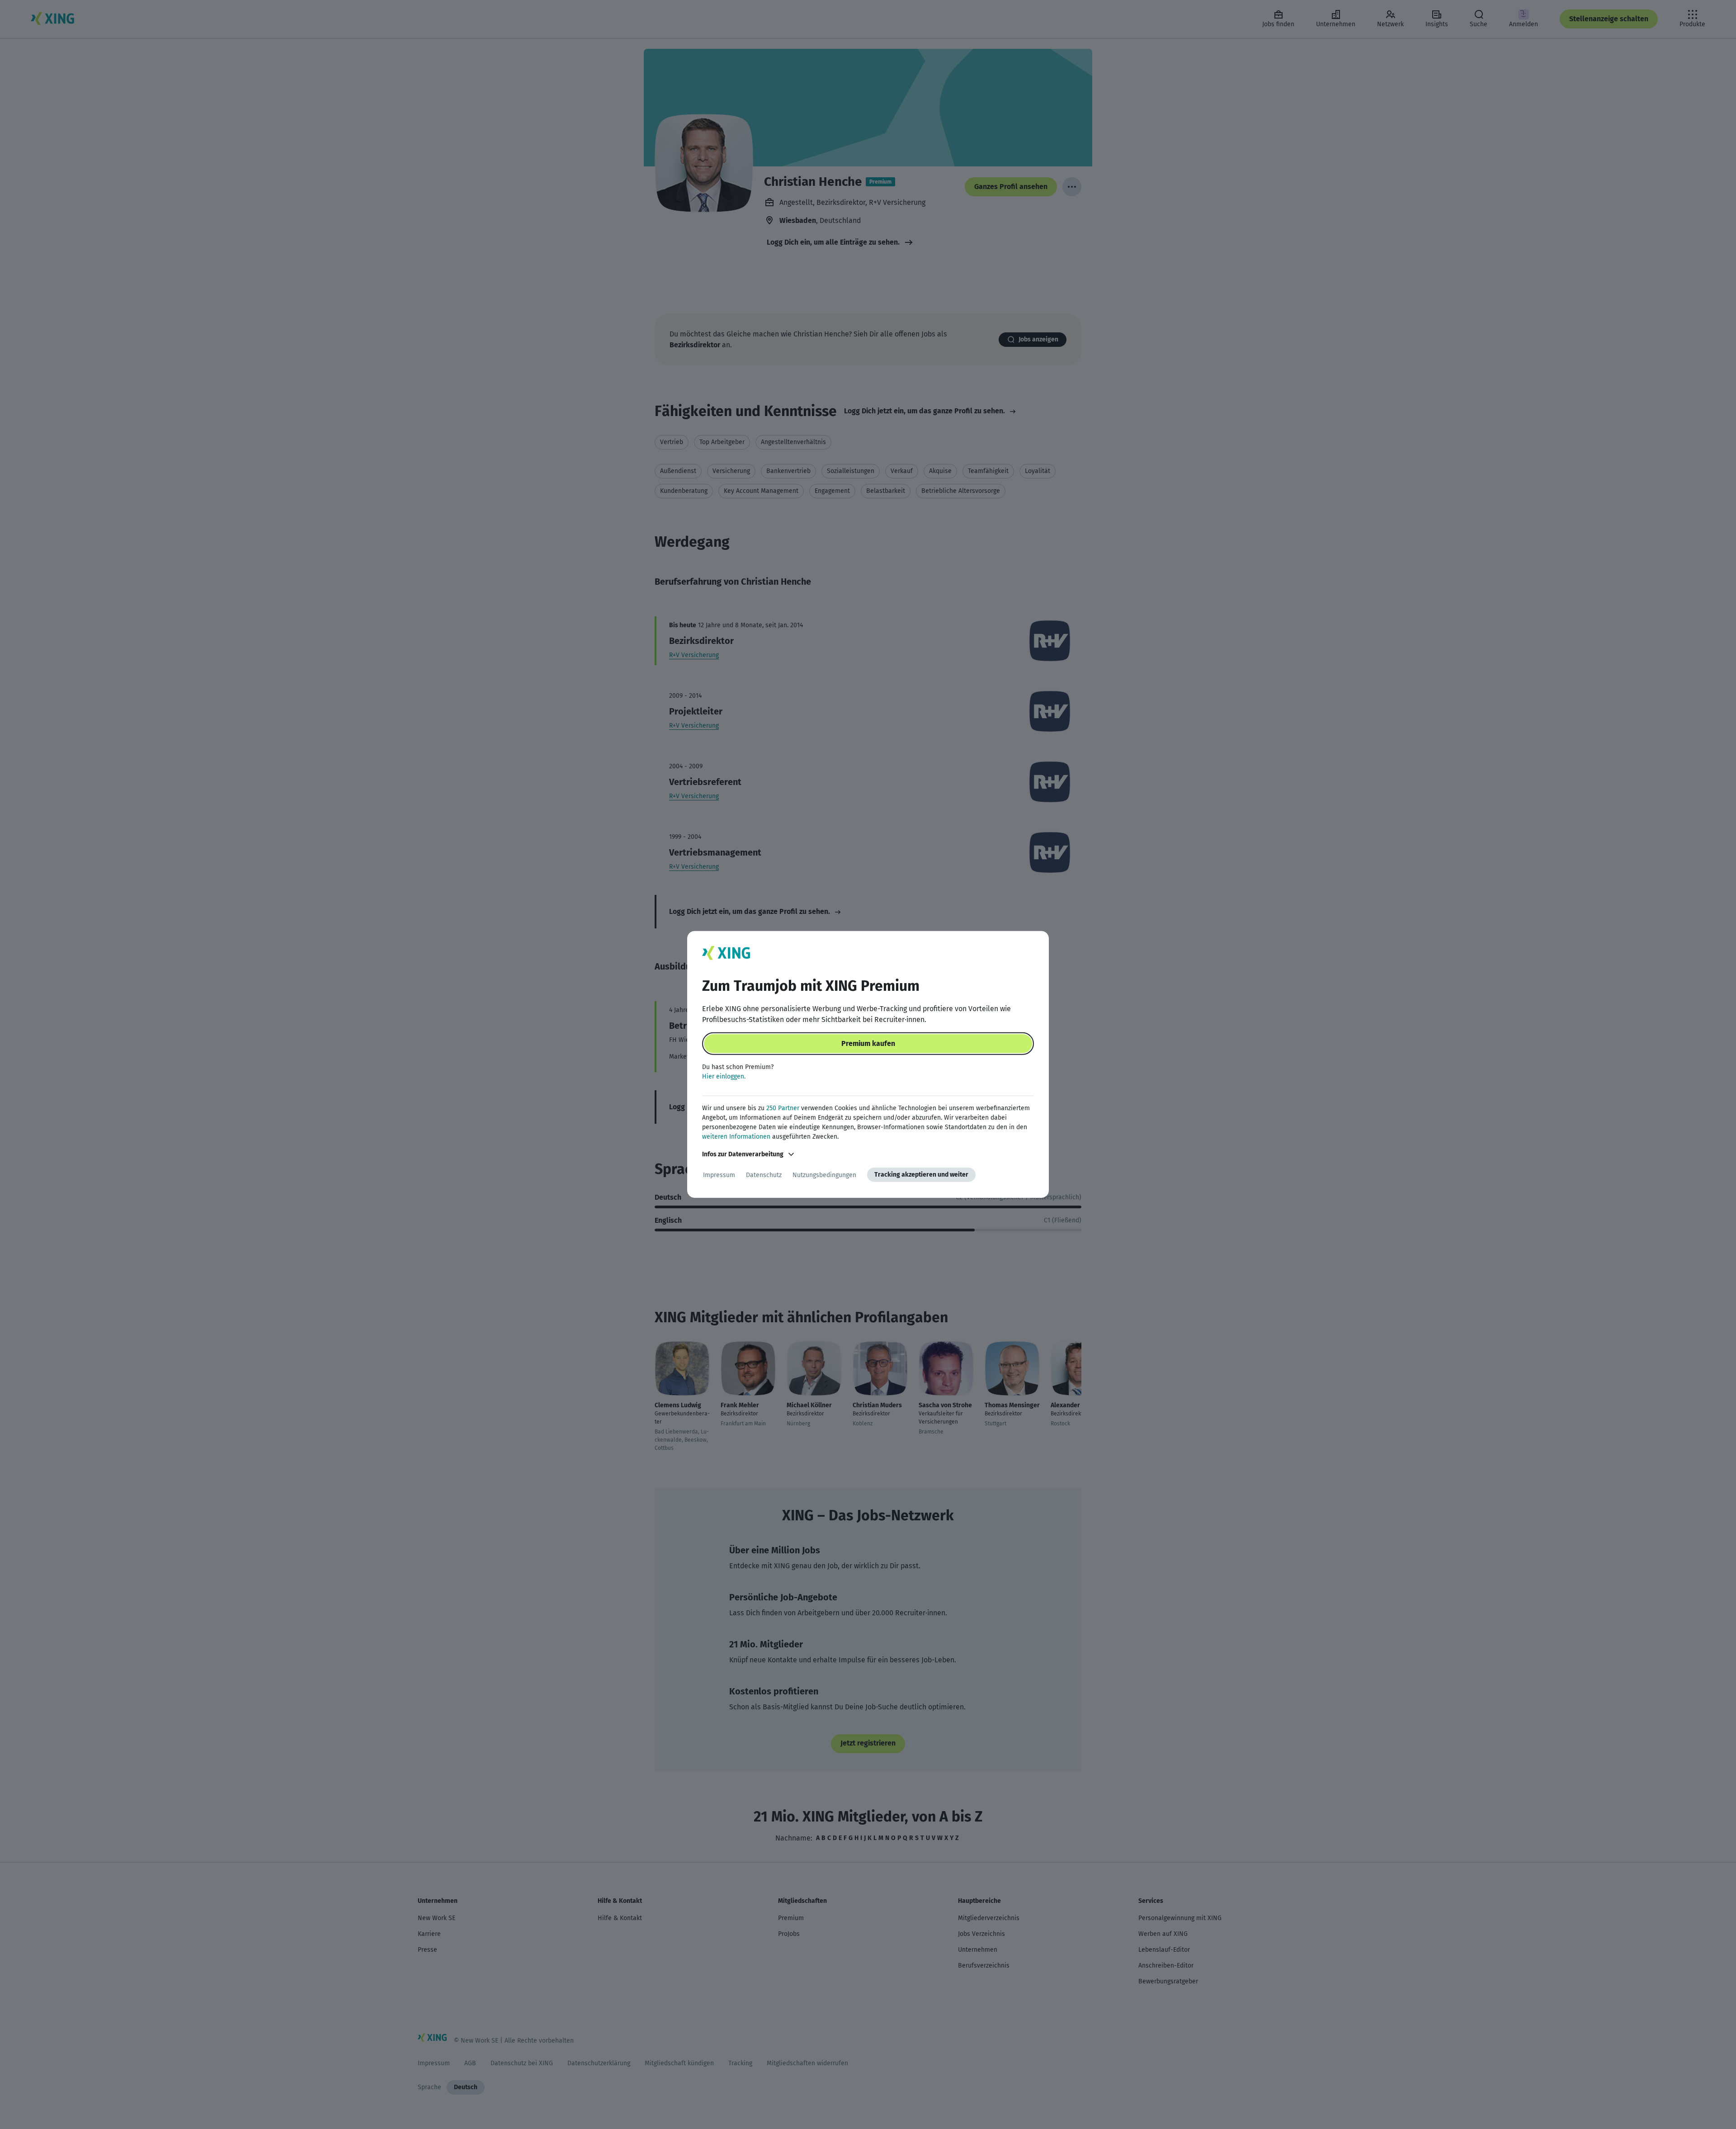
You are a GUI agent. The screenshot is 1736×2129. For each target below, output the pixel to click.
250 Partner (783, 1108)
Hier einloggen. (724, 1076)
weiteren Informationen (736, 1137)
